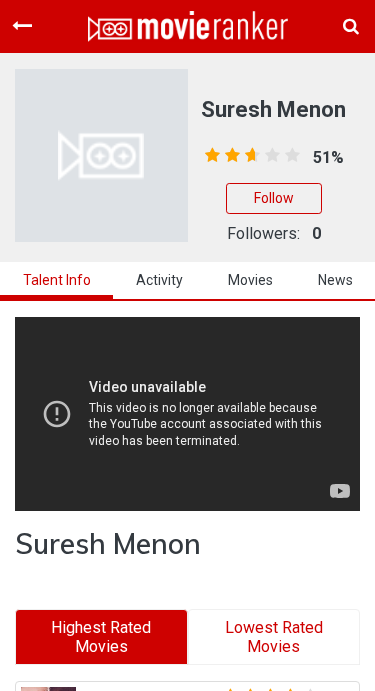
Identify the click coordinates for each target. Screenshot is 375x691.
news (335, 280)
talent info (57, 280)
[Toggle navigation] (22, 26)
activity (159, 280)
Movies (250, 280)
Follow (274, 198)
